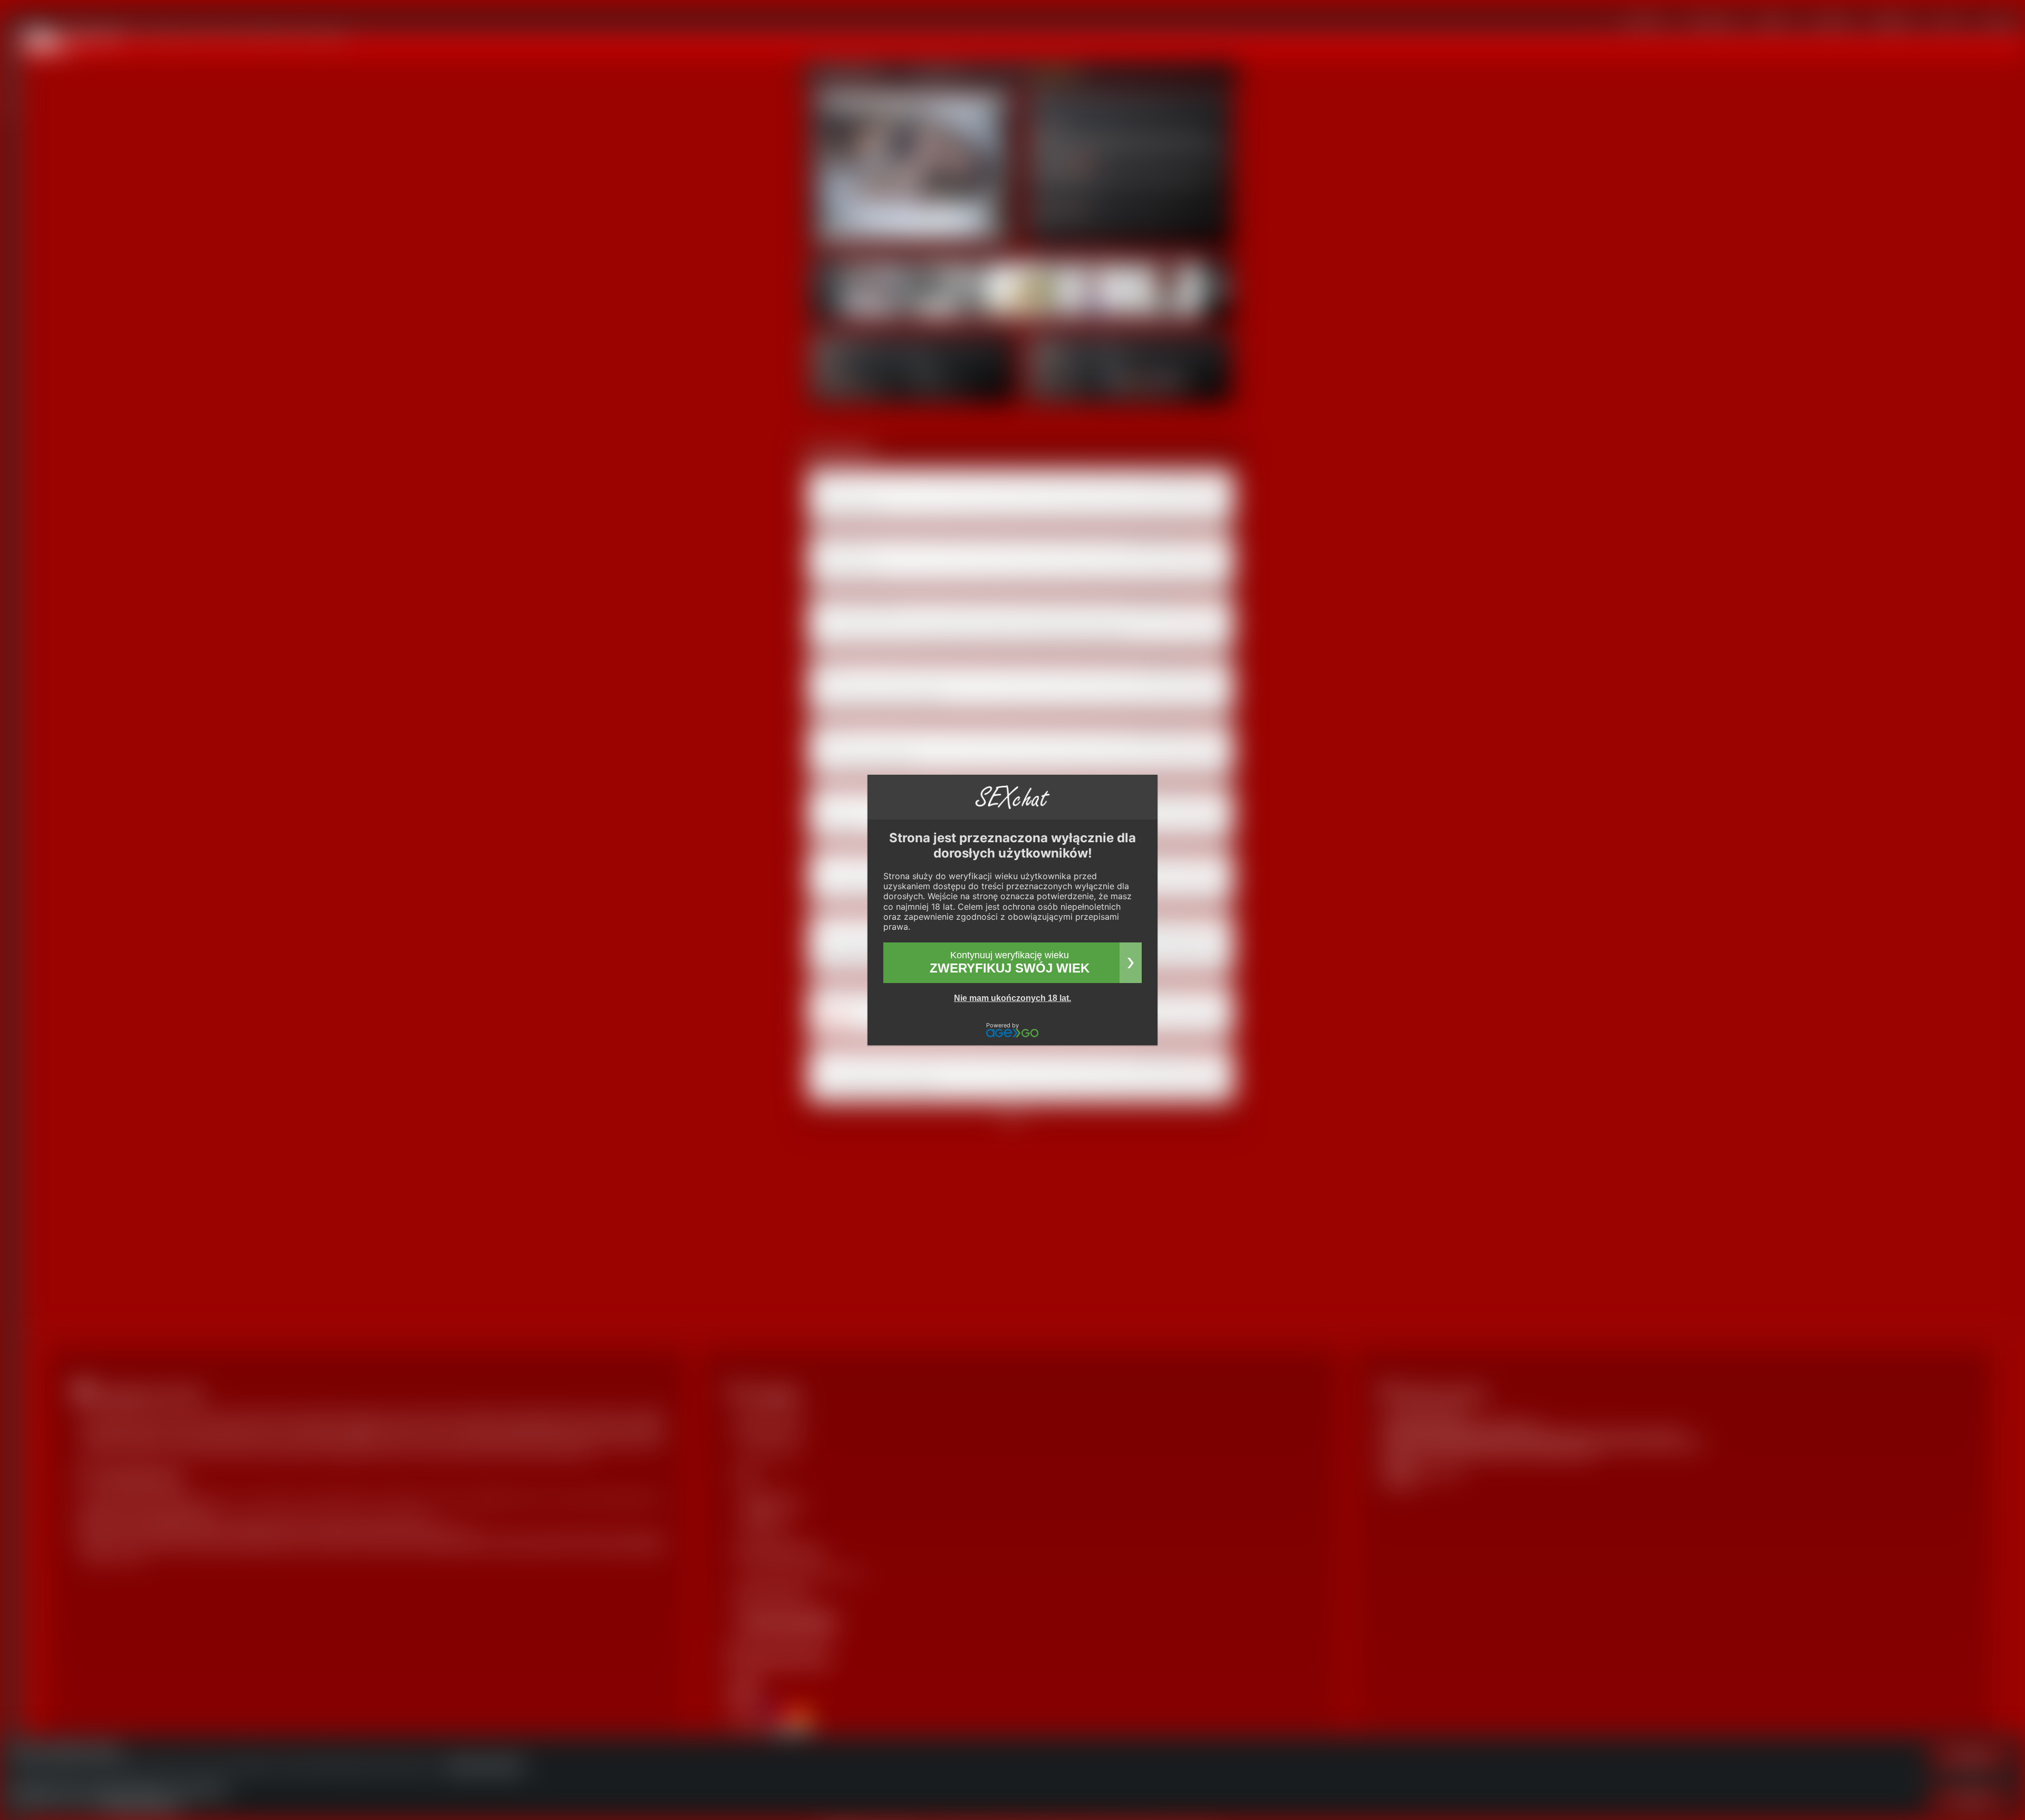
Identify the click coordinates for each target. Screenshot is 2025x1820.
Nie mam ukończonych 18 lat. (1012, 998)
